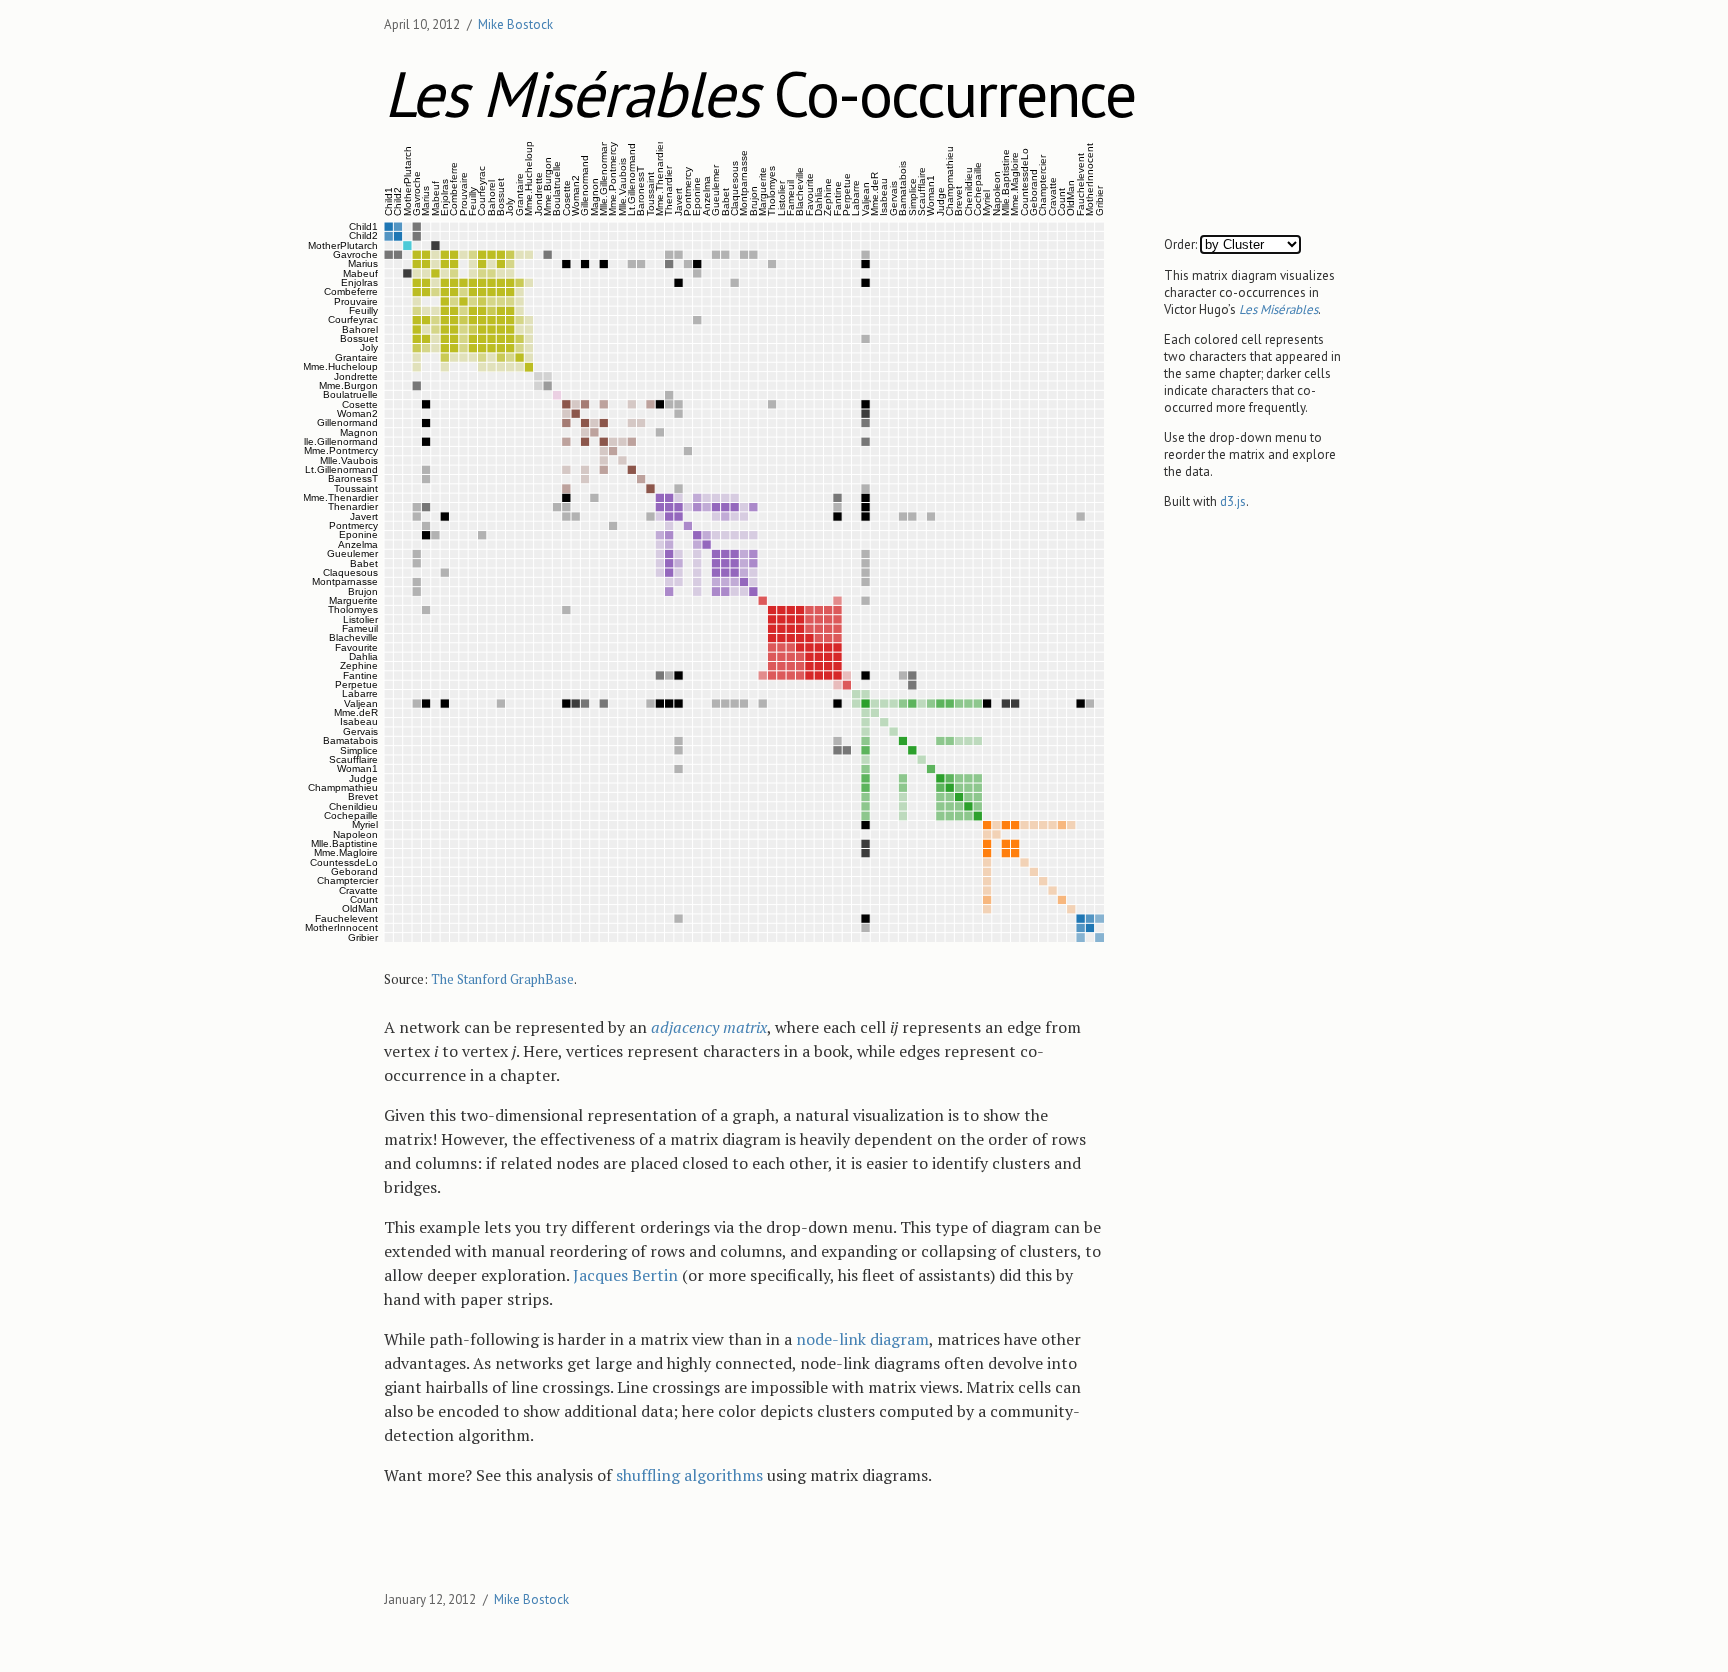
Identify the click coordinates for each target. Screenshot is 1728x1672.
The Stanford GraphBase (502, 979)
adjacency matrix (709, 1027)
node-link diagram (862, 1339)
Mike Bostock (515, 24)
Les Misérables (1278, 309)
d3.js (1233, 501)
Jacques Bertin (625, 1275)
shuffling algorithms (689, 1475)
